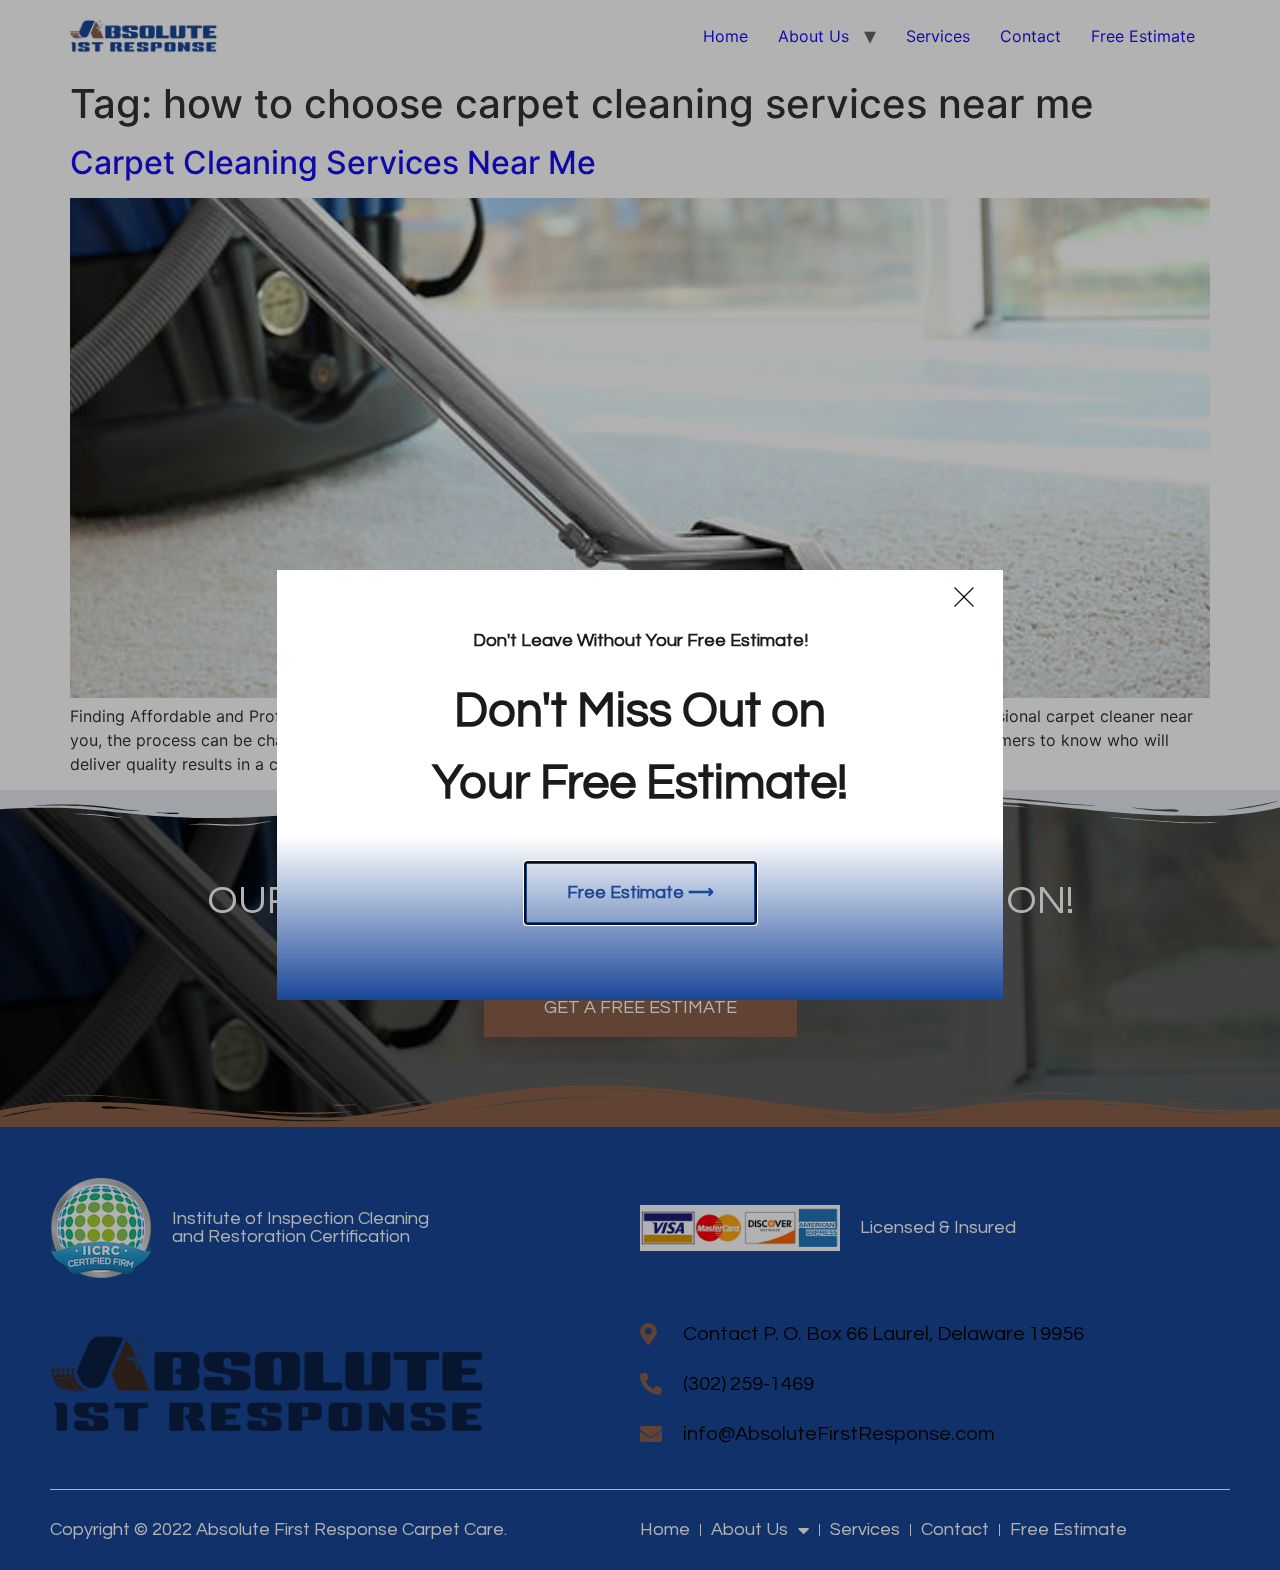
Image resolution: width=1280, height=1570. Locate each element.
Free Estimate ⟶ (640, 892)
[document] (640, 785)
